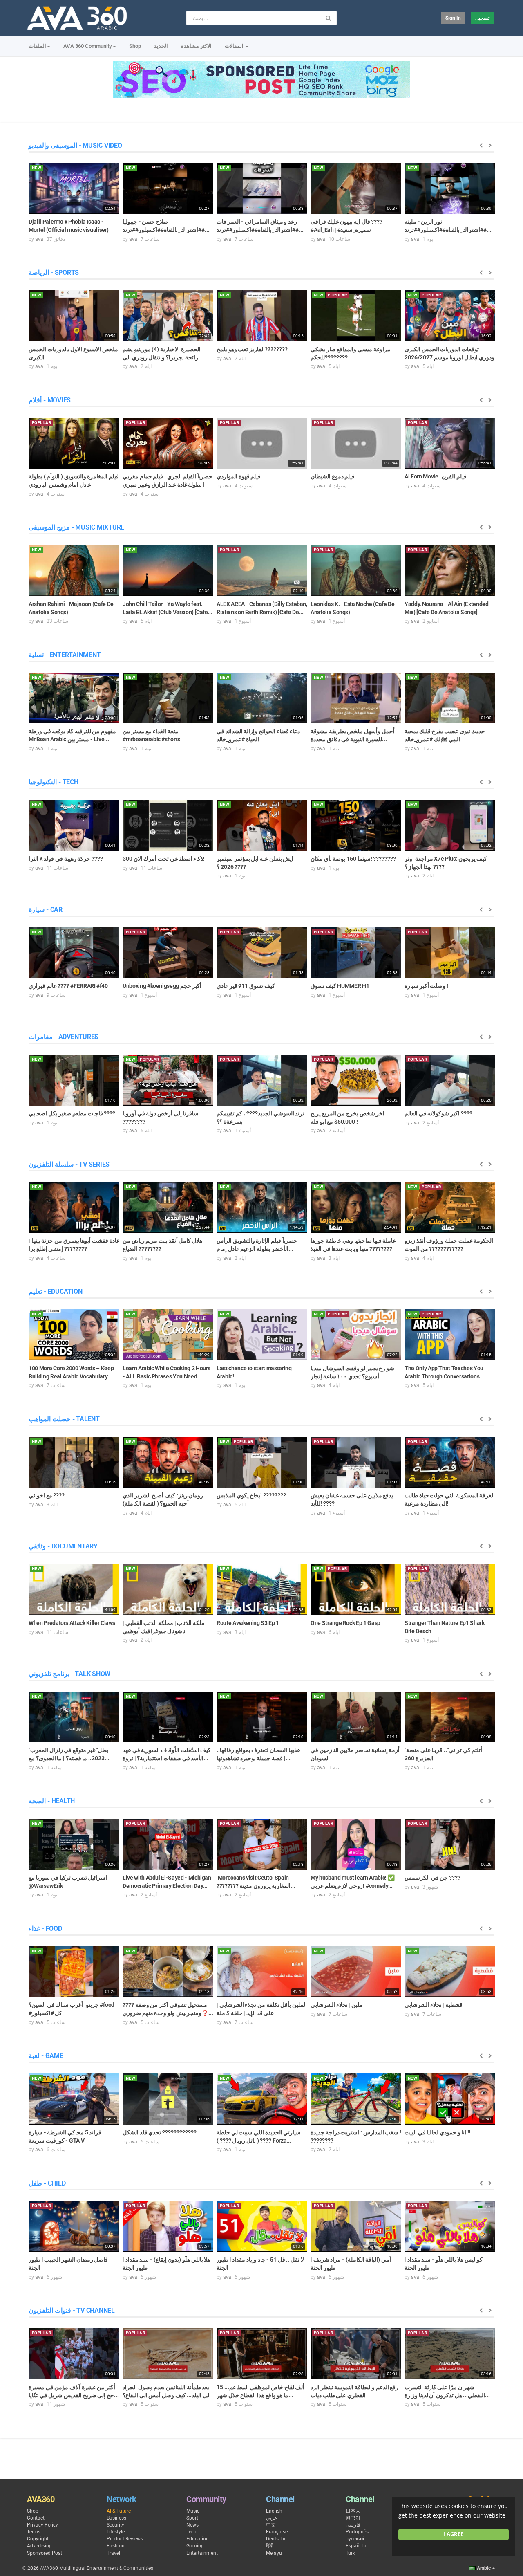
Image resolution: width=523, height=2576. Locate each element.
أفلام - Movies (50, 400)
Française (277, 2532)
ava (39, 239)
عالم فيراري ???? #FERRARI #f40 (68, 986)
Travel (113, 2553)
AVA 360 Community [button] (88, 46)
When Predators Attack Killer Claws (72, 1623)
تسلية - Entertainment (65, 655)
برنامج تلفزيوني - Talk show (69, 1674)
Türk (350, 2553)
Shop (135, 46)
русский (355, 2539)
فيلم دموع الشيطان (333, 476)
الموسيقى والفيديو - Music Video (75, 145)
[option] (74, 202)
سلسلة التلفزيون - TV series (69, 1164)
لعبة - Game (46, 2056)
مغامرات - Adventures (64, 1037)
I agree (454, 2534)
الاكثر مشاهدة (196, 46)
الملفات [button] (37, 46)
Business (116, 2518)
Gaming (195, 2546)
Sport (192, 2518)
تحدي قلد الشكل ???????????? (160, 2132)
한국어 (353, 2518)
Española (356, 2546)
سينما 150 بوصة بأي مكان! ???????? (353, 859)
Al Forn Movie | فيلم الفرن (436, 476)
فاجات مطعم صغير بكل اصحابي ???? (72, 1113)
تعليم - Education (55, 1291)
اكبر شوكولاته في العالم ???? (438, 1113)
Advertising (39, 2546)
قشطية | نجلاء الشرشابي (434, 2005)
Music (193, 2511)
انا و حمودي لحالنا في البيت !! (438, 2132)
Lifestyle (116, 2532)
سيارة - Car (46, 910)
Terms (34, 2532)
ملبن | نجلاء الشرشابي (337, 2005)
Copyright (38, 2539)
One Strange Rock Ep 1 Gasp (345, 1623)
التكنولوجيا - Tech (54, 782)
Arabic (484, 2568)
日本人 (353, 2511)
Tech (191, 2532)
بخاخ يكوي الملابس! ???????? (251, 1495)
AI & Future (119, 2511)
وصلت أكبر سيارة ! (426, 986)
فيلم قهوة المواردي (239, 476)
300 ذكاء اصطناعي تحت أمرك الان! (164, 859)
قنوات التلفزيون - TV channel (72, 2310)
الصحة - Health (52, 1801)
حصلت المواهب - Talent (64, 1419)
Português (357, 2532)
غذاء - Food (45, 1929)
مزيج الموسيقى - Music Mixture (76, 527)
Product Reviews (125, 2539)
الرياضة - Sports (54, 273)
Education (198, 2539)
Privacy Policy (42, 2525)
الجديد (161, 46)
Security (115, 2525)
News (192, 2525)
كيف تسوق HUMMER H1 (340, 986)
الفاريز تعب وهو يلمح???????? (252, 349)
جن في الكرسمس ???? (432, 1878)
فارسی (353, 2525)
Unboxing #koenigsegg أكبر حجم (162, 986)
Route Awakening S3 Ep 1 (248, 1623)
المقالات (235, 46)
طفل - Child (47, 2183)
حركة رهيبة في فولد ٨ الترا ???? (66, 859)
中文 (271, 2525)
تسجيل (482, 18)
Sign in (453, 18)
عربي (272, 2518)
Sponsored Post (45, 2553)
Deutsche (276, 2539)
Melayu (274, 2553)
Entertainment (202, 2553)
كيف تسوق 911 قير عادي (246, 986)
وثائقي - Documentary (63, 1546)
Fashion (116, 2546)
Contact (36, 2518)
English (274, 2511)
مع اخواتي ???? (47, 1495)
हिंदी (270, 2546)
